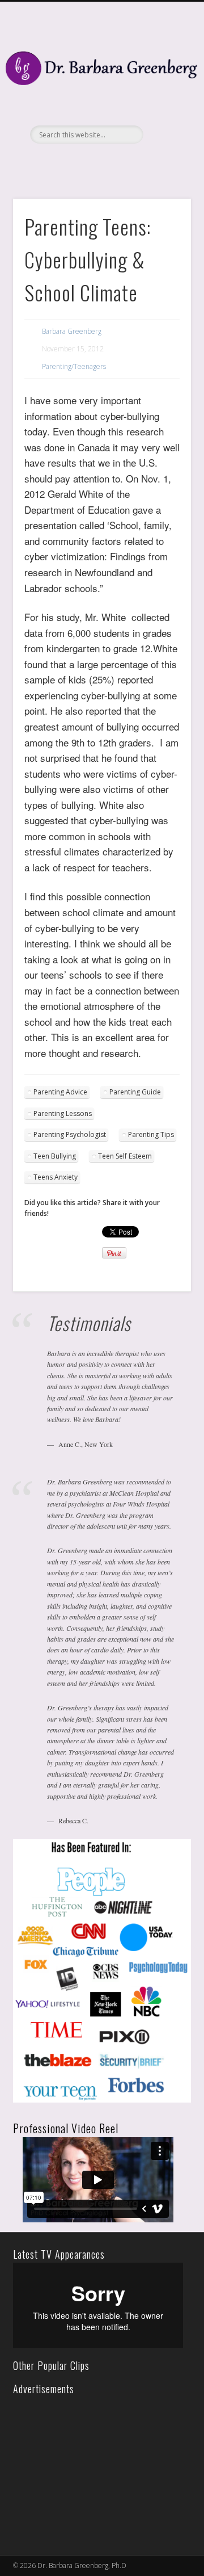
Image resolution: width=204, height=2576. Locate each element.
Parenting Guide (135, 1092)
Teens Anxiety (56, 1177)
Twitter (89, 163)
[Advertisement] (95, 2468)
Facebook (66, 163)
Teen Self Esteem (125, 1156)
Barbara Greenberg (72, 331)
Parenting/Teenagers (74, 366)
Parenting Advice (60, 1092)
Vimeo (112, 163)
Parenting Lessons (63, 1113)
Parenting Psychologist (70, 1134)
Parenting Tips (151, 1134)
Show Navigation (164, 102)
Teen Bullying (55, 1156)
